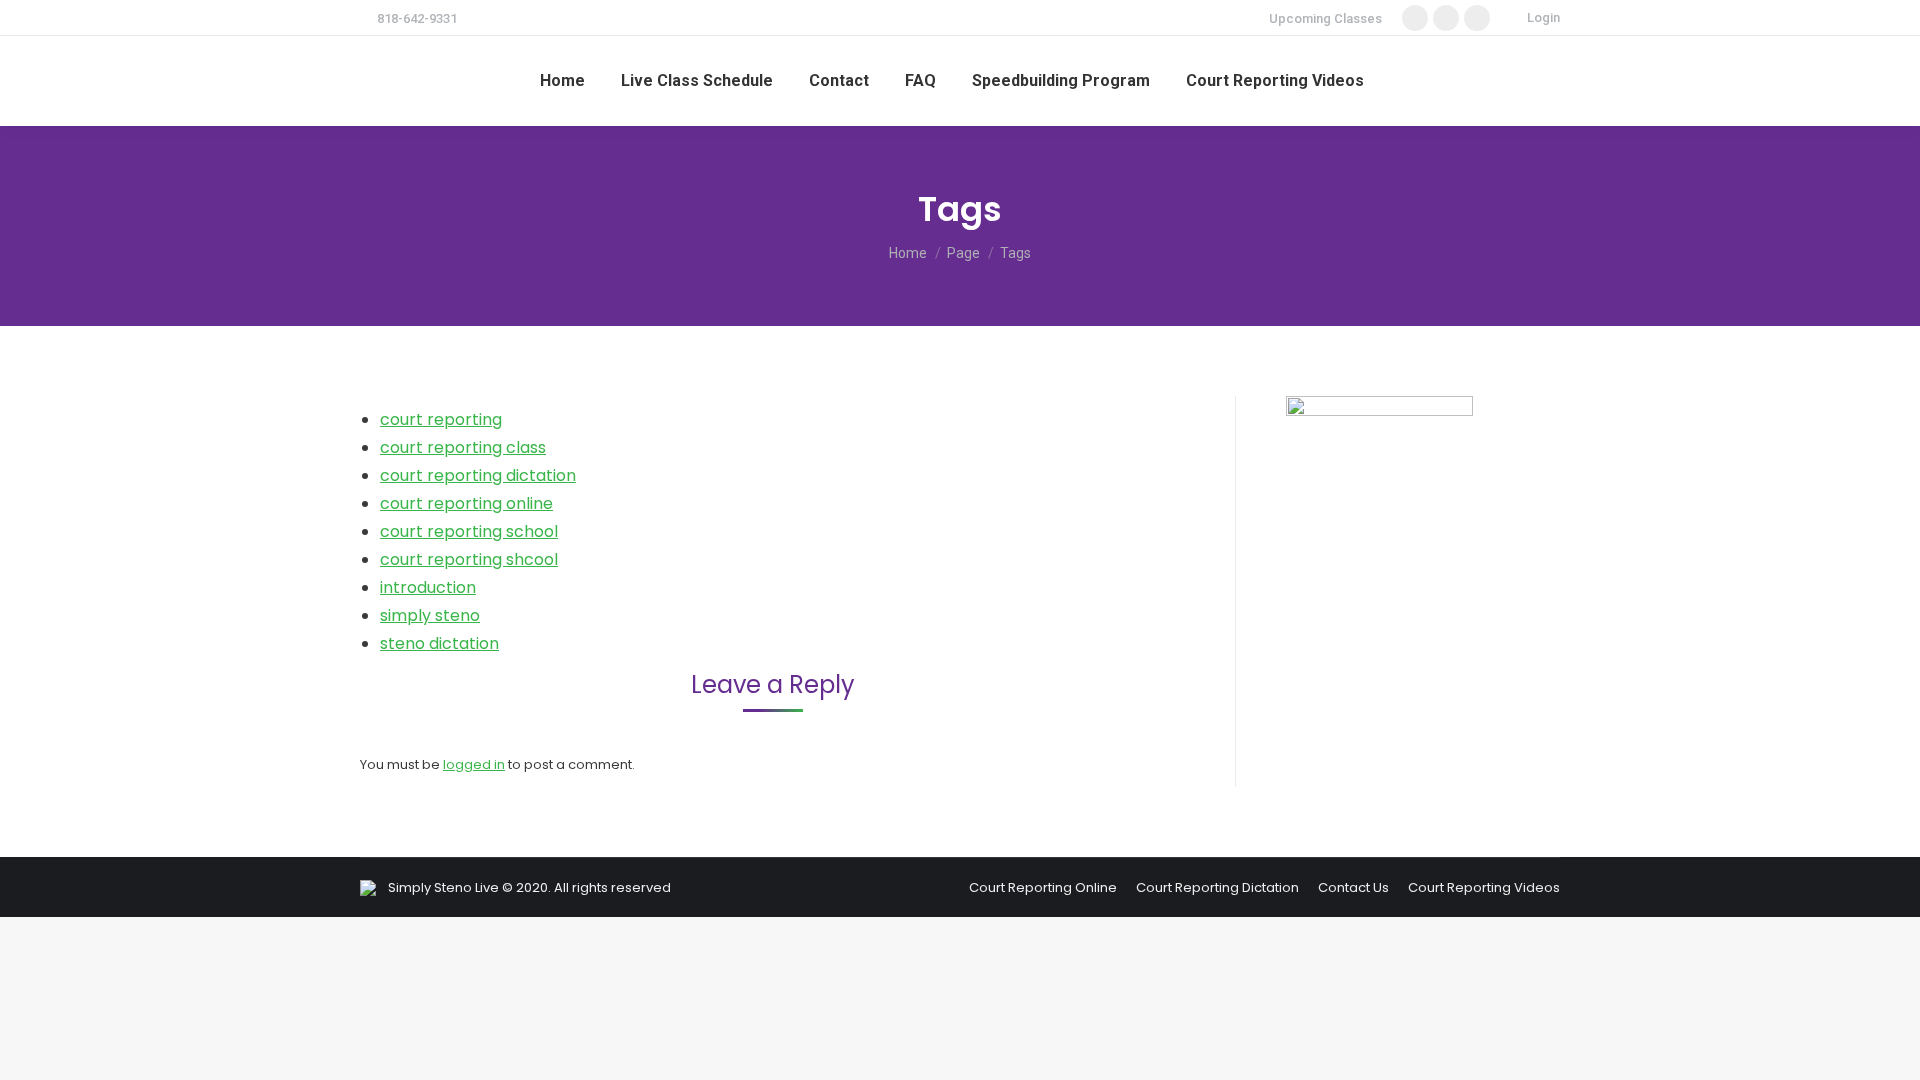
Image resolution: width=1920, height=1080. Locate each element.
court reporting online (466, 503)
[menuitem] (562, 81)
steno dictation (439, 643)
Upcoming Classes (1325, 18)
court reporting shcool (469, 559)
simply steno (430, 615)
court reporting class (463, 447)
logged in (474, 764)
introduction (428, 587)
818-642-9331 (417, 18)
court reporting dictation (478, 475)
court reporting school (469, 531)
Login (1543, 17)
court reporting (441, 419)
